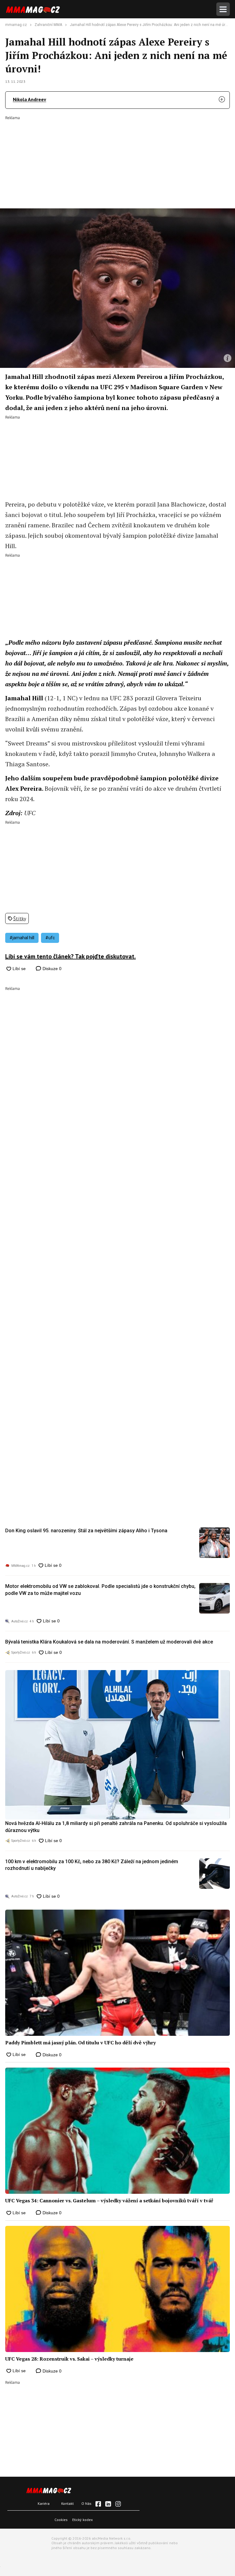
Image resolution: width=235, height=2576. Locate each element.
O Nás (86, 2503)
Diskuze (51, 969)
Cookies (61, 2520)
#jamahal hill (22, 938)
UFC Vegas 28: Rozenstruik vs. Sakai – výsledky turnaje (69, 2359)
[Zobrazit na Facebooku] (98, 2504)
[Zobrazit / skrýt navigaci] (223, 9)
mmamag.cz (16, 25)
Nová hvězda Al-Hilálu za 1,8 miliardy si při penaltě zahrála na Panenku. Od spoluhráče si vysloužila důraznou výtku (116, 1827)
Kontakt (67, 2503)
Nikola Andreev (30, 99)
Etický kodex (82, 2520)
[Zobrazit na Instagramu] (118, 2504)
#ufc (50, 938)
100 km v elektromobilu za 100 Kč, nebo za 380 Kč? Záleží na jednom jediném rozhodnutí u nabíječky (92, 1865)
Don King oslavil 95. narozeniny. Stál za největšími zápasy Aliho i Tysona (86, 1531)
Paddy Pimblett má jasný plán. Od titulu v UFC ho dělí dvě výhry (80, 2043)
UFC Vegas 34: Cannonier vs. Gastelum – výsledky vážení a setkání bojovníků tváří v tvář (109, 2200)
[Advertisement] (117, 158)
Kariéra (44, 2503)
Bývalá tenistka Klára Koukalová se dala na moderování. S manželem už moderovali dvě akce (109, 1642)
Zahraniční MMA (48, 25)
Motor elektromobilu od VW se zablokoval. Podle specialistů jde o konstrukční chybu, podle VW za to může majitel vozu (100, 1590)
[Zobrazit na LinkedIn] (108, 2504)
